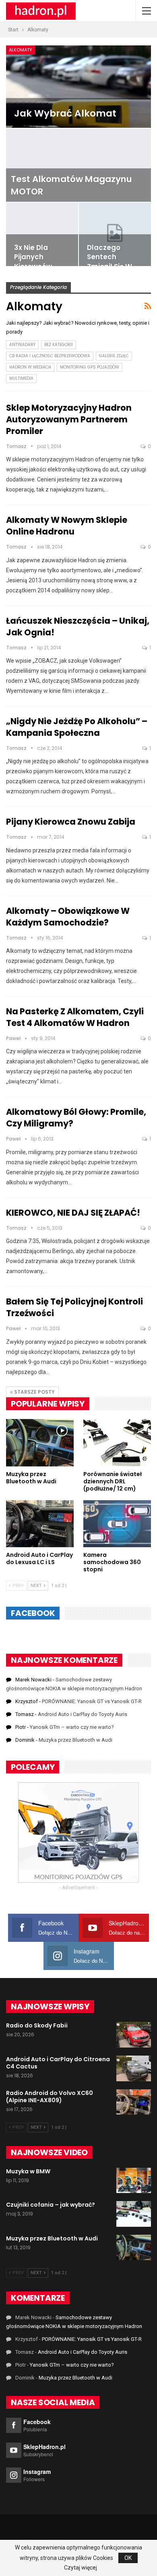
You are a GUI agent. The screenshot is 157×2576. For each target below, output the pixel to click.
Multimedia (21, 378)
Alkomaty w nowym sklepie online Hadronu (67, 526)
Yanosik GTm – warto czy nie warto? (72, 1727)
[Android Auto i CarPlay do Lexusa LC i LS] (40, 1524)
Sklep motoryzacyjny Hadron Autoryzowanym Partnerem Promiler (69, 419)
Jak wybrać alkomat (65, 113)
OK (128, 2558)
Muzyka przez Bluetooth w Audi (75, 1740)
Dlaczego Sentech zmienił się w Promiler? (109, 262)
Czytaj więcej (81, 2568)
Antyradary (22, 345)
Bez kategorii (59, 345)
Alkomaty (21, 50)
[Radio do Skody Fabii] (134, 2035)
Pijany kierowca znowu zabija (71, 822)
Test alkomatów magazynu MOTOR (71, 185)
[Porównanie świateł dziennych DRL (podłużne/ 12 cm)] (117, 1443)
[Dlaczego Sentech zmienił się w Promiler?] (115, 234)
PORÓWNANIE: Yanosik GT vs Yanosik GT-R (92, 1701)
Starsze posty (34, 1392)
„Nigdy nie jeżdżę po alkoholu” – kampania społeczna (77, 727)
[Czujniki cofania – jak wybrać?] (134, 2214)
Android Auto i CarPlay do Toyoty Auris (83, 1714)
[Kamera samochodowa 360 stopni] (117, 1524)
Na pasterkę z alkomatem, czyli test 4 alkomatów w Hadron (75, 1017)
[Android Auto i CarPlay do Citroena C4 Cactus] (134, 2068)
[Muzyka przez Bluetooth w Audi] (40, 1443)
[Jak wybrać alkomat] (78, 87)
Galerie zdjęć (114, 356)
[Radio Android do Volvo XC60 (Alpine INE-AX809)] (134, 2102)
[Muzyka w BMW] (134, 2181)
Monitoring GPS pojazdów (90, 367)
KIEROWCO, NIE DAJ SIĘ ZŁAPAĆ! (73, 1213)
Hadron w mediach (30, 367)
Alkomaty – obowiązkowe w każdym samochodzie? (68, 917)
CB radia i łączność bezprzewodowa (50, 356)
